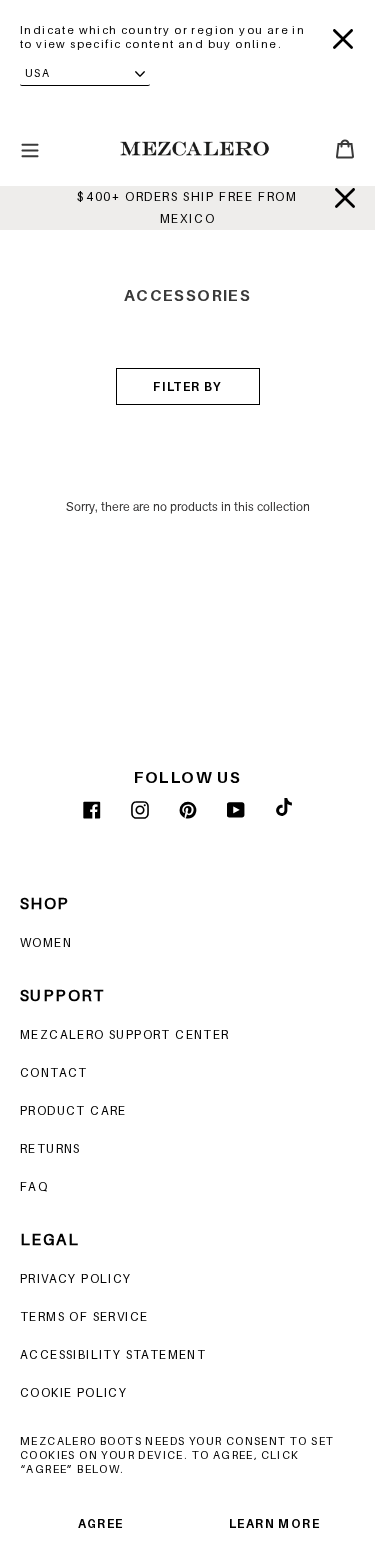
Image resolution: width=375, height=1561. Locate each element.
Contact (54, 1072)
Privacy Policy (76, 1278)
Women (46, 942)
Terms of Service (84, 1316)
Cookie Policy (73, 1392)
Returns (50, 1148)
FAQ (34, 1186)
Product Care (73, 1110)
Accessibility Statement (113, 1354)
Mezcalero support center (125, 1034)
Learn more (274, 1523)
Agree (101, 1523)
